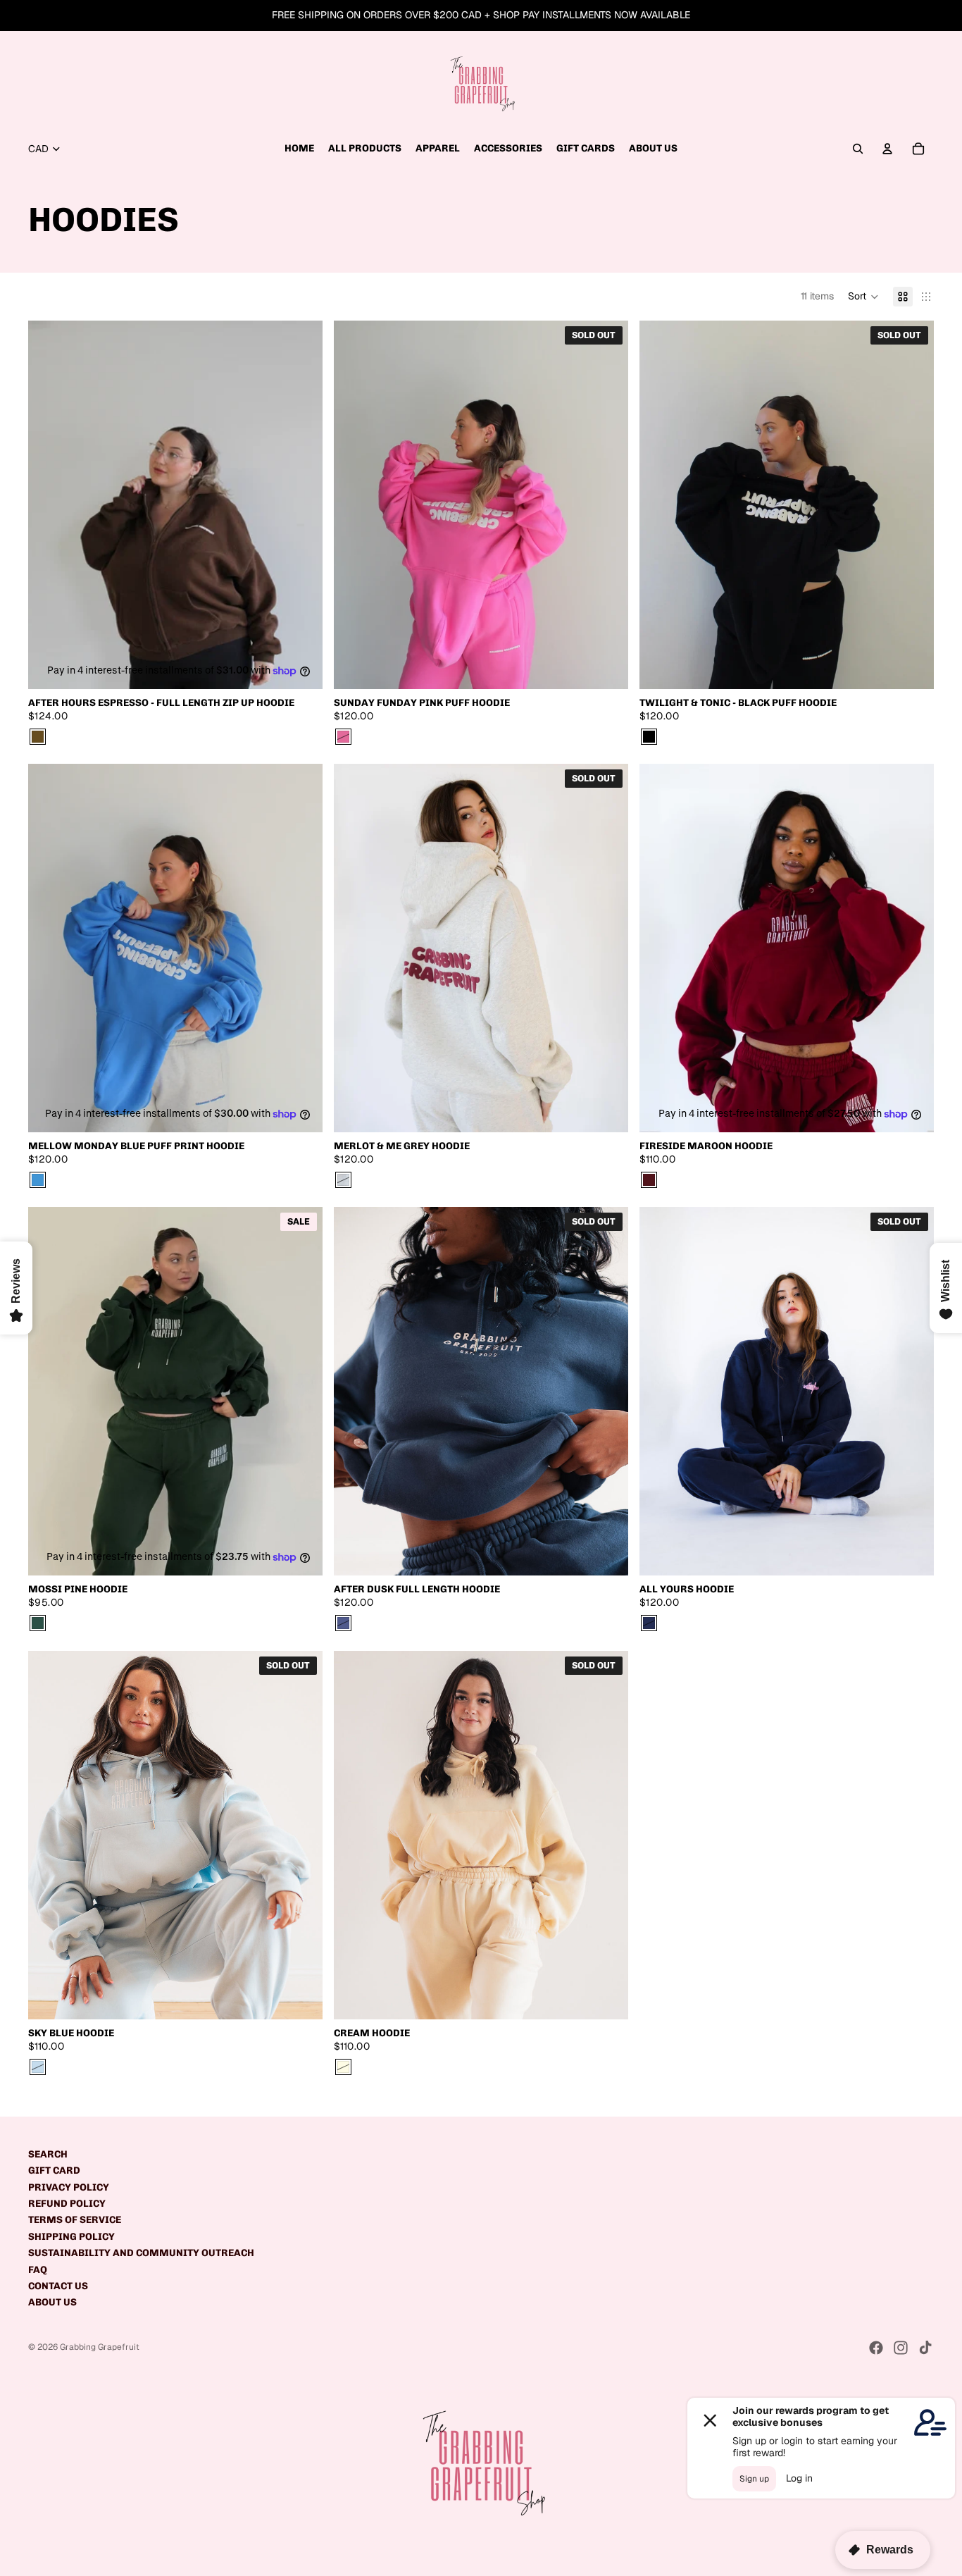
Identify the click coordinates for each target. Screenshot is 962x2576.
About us (52, 2302)
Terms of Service (75, 2220)
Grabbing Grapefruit (100, 2347)
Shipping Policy (71, 2237)
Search (48, 2154)
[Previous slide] (49, 504)
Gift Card (54, 2171)
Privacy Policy (69, 2187)
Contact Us (58, 2286)
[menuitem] (299, 149)
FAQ (38, 2270)
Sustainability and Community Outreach (141, 2253)
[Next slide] (301, 504)
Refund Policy (67, 2204)
